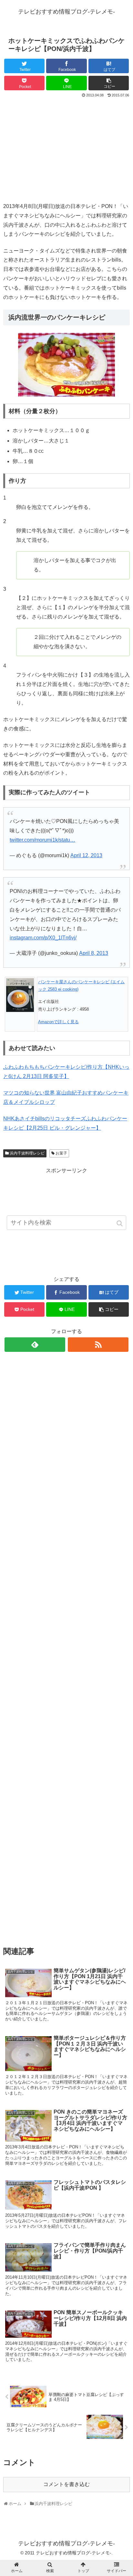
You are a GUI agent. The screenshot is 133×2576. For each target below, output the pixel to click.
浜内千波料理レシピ (27, 1153)
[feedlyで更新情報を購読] (35, 1345)
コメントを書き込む (66, 2484)
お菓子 (61, 1153)
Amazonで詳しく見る (58, 1022)
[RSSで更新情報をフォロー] (98, 1345)
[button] (120, 1223)
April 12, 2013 (86, 855)
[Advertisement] (66, 147)
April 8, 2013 (94, 953)
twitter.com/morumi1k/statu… (42, 840)
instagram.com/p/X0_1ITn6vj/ (43, 938)
